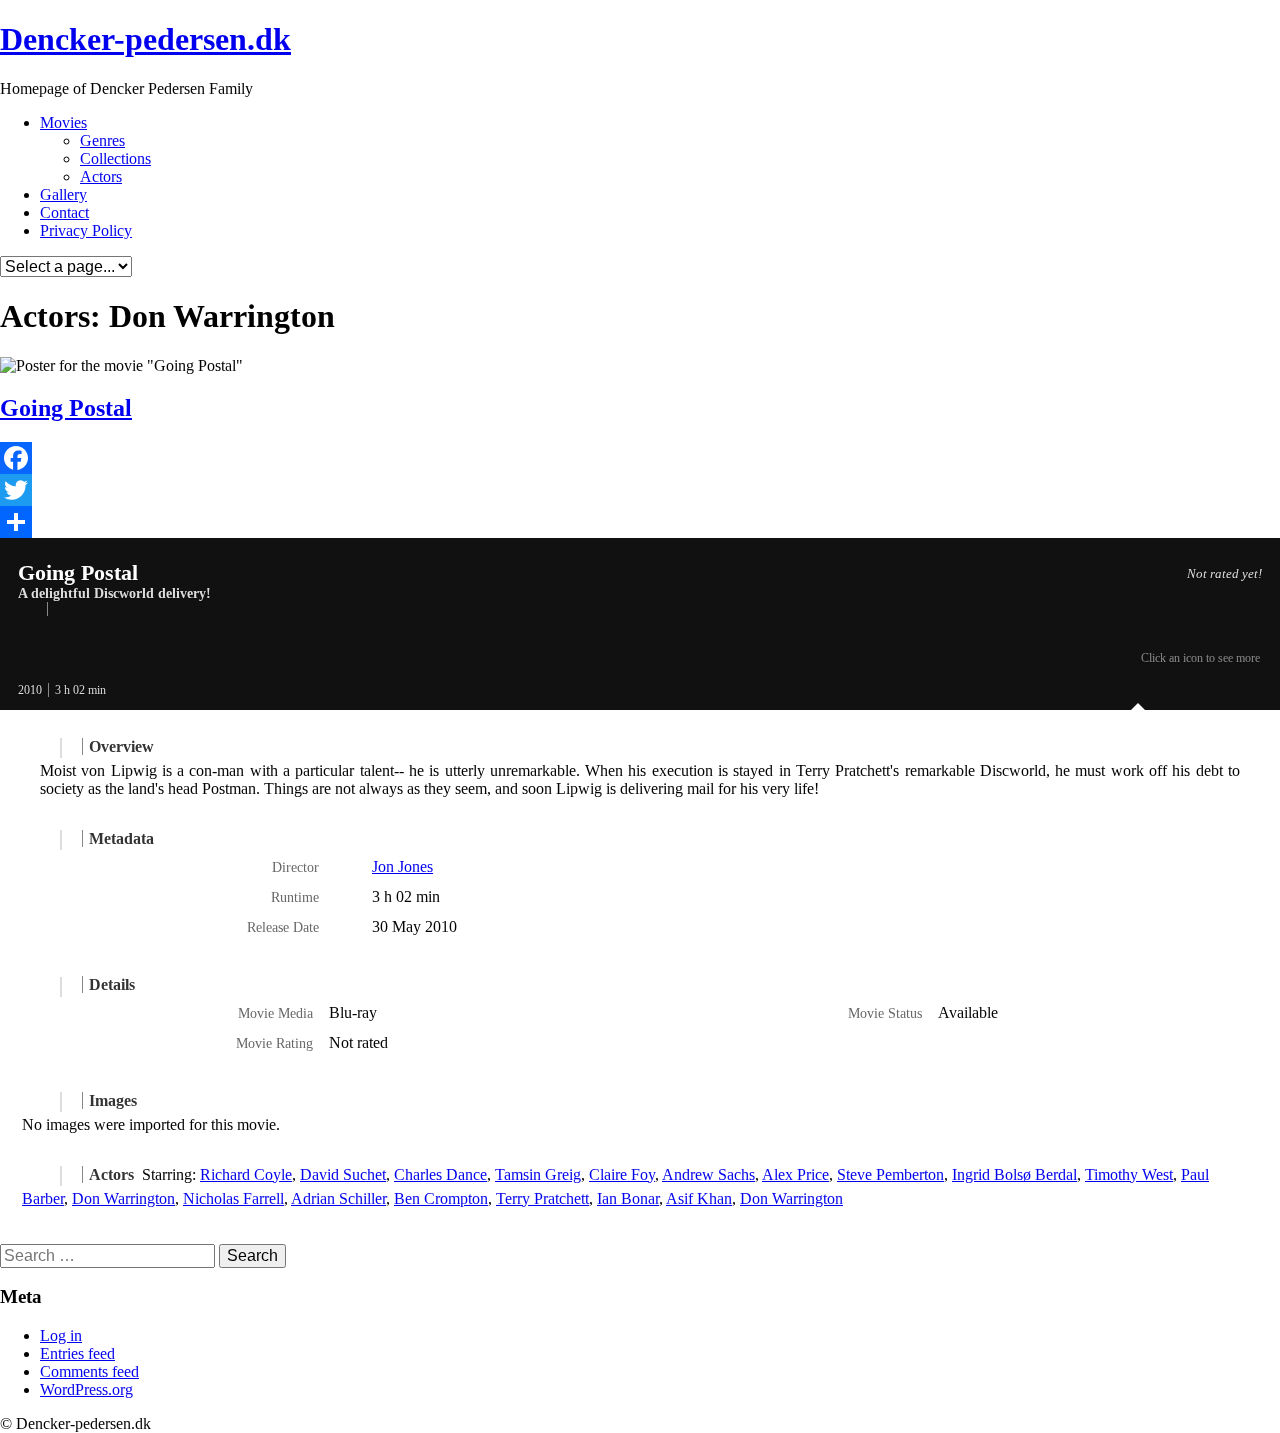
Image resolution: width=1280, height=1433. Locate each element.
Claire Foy (622, 1174)
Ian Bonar (628, 1198)
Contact (64, 212)
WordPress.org (86, 1389)
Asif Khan (699, 1198)
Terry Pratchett (542, 1198)
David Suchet (343, 1174)
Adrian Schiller (338, 1198)
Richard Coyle (246, 1174)
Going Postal (66, 408)
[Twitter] (640, 490)
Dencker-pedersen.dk (145, 39)
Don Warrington (123, 1198)
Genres (102, 140)
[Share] (640, 522)
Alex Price (795, 1174)
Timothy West (1129, 1174)
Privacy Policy (86, 230)
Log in (61, 1335)
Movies (63, 122)
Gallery (63, 194)
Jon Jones (402, 866)
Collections (115, 158)
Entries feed (77, 1353)
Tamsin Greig (538, 1174)
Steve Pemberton (890, 1174)
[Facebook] (640, 458)
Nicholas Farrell (233, 1198)
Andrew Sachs (708, 1174)
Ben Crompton (441, 1198)
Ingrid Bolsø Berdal (1014, 1174)
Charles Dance (440, 1174)
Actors (101, 176)
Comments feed (89, 1371)
